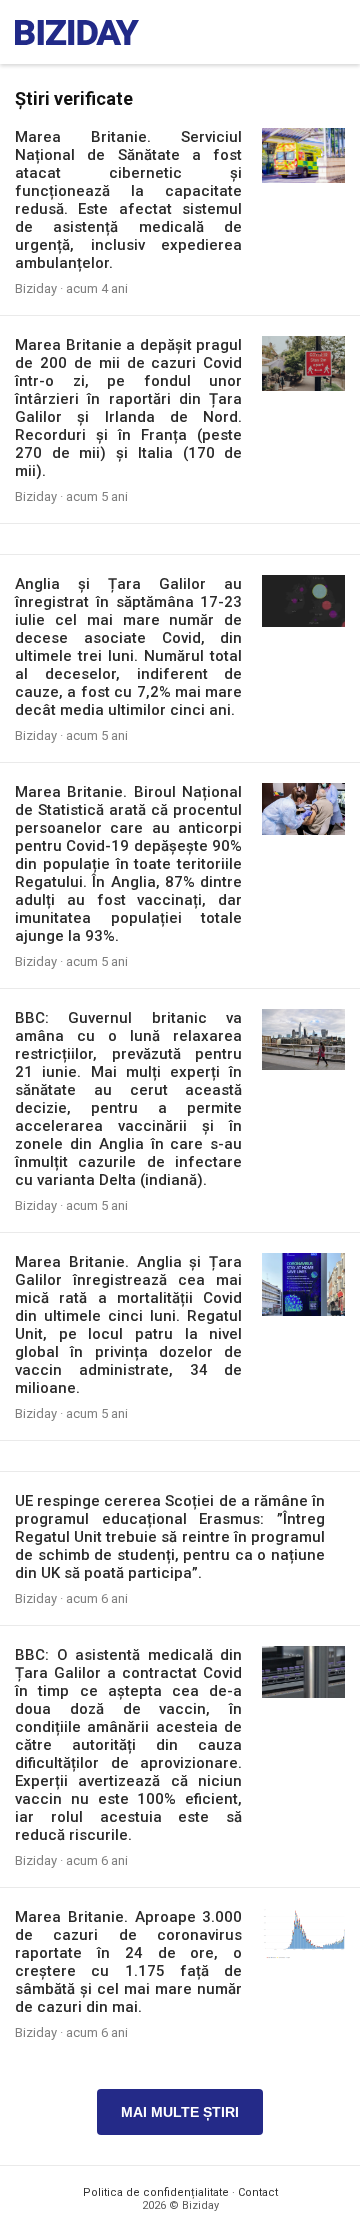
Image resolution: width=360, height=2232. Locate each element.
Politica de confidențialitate (156, 2192)
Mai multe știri (180, 2112)
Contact (258, 2192)
